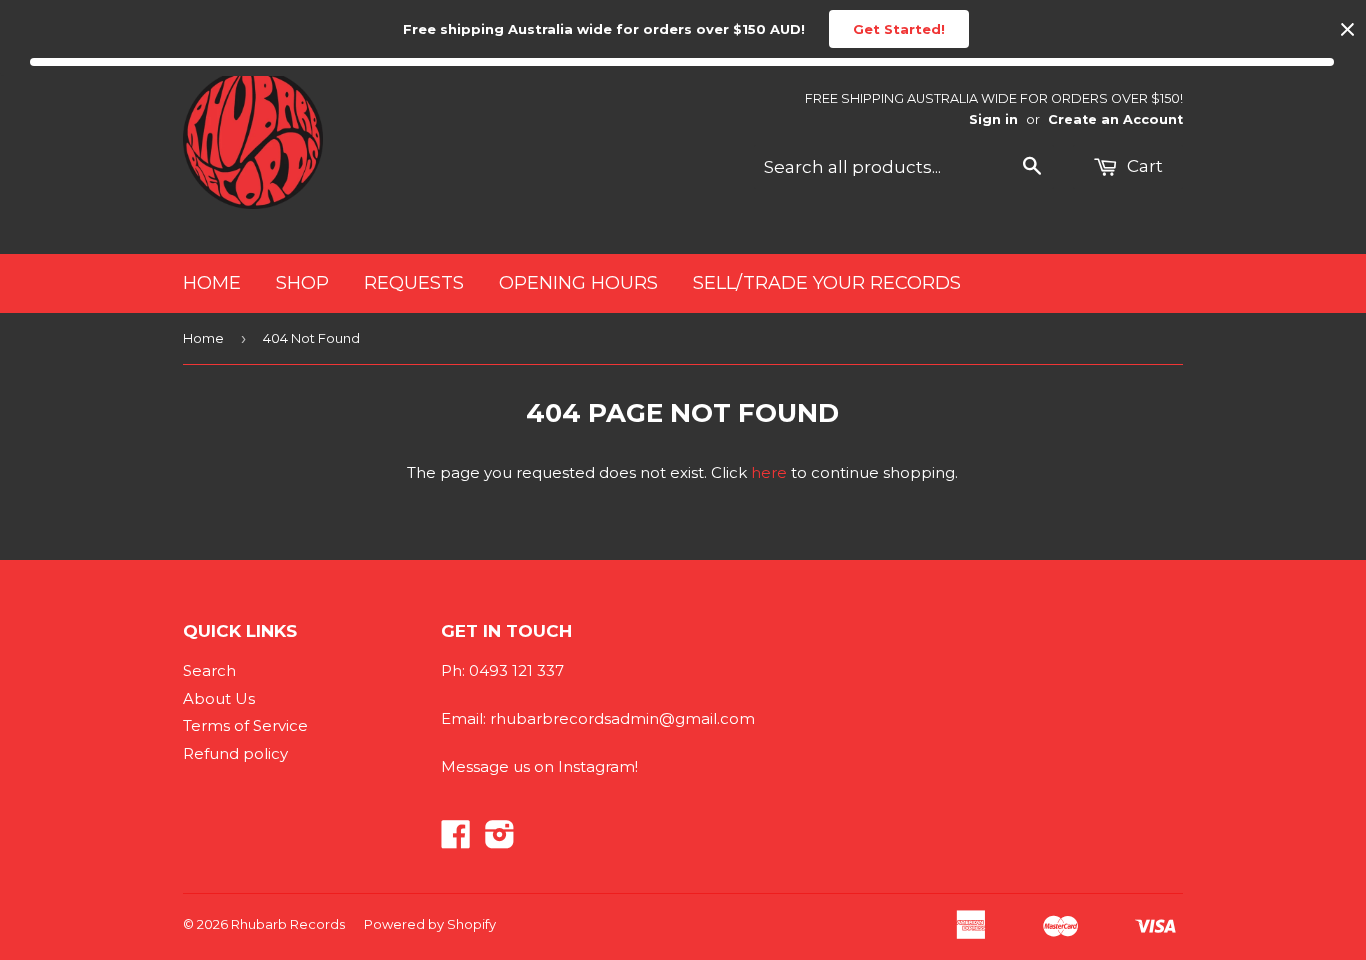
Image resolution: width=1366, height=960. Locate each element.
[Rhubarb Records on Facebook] (456, 840)
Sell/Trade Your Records (827, 283)
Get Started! (899, 29)
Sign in (993, 119)
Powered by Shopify (430, 924)
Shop (302, 283)
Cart (1143, 166)
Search (209, 670)
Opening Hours (578, 283)
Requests (414, 283)
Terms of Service (245, 725)
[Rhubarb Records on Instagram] (500, 840)
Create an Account (1115, 119)
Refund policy (235, 753)
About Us (219, 698)
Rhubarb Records (288, 924)
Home (212, 283)
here (769, 472)
